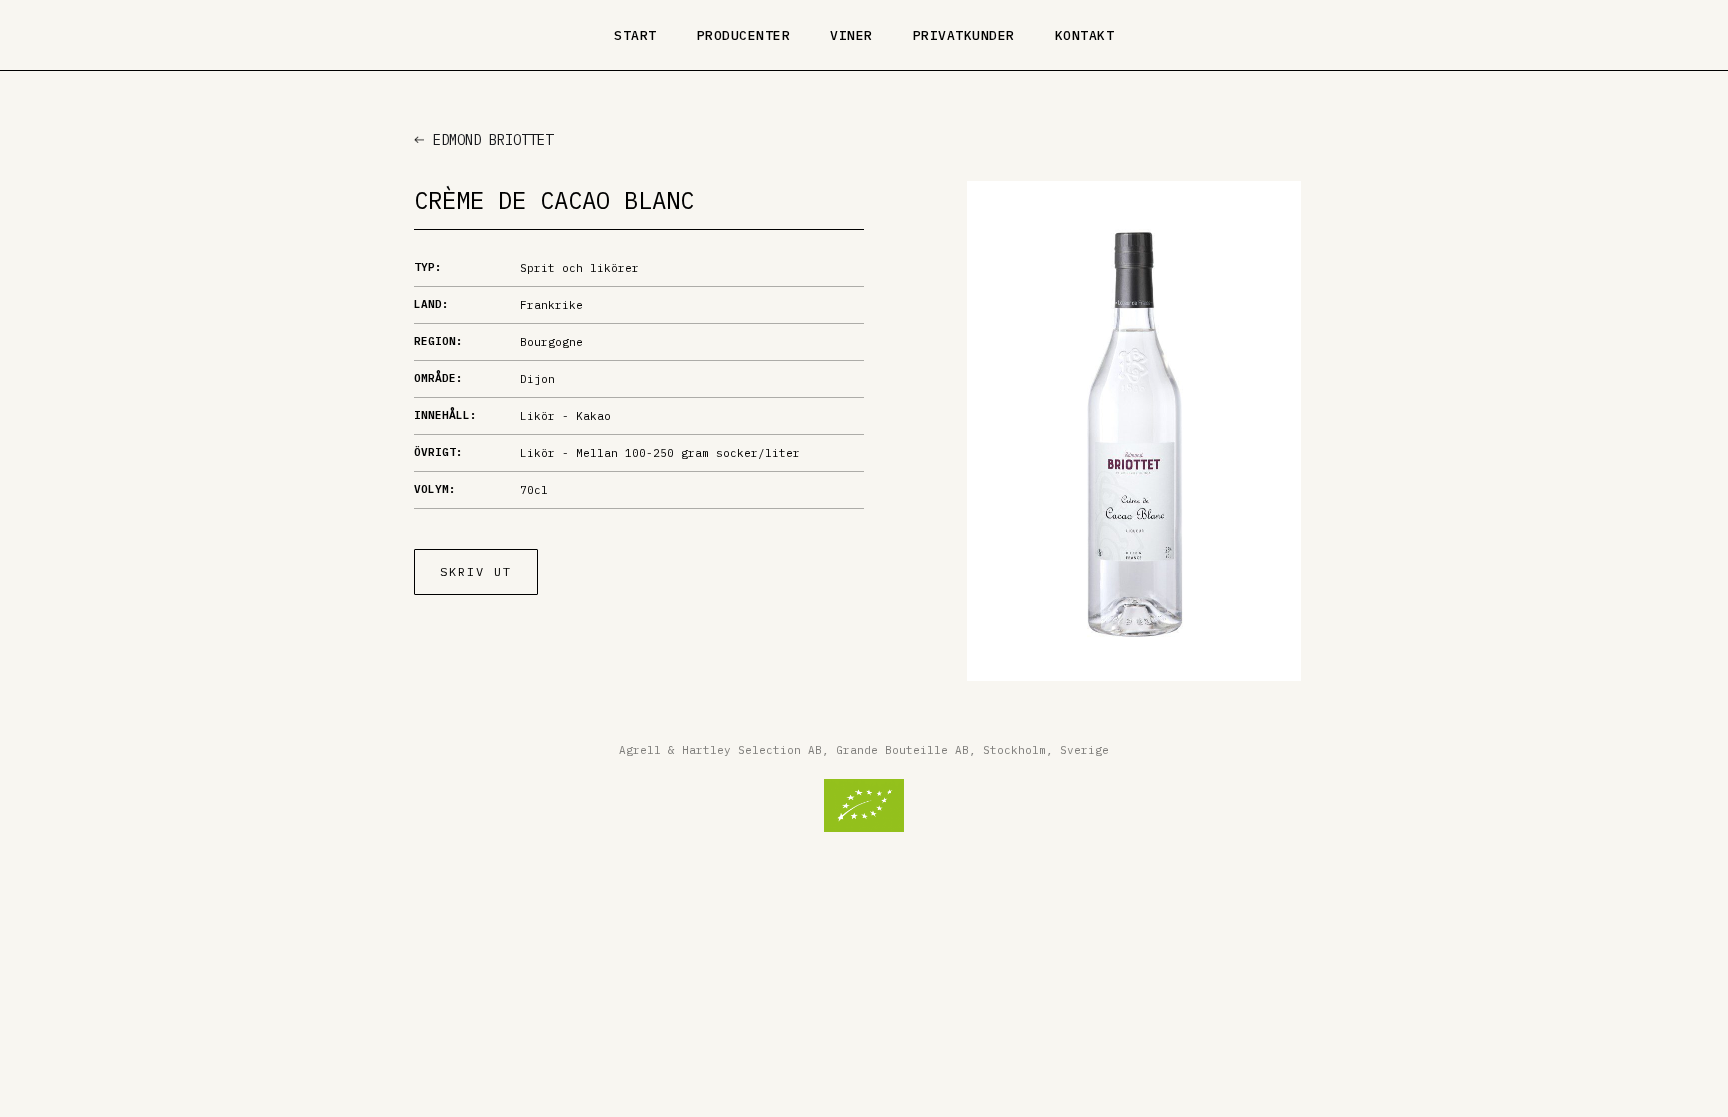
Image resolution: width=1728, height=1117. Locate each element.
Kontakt (1085, 35)
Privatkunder (964, 35)
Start (635, 35)
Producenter (744, 35)
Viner (851, 35)
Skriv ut (476, 571)
